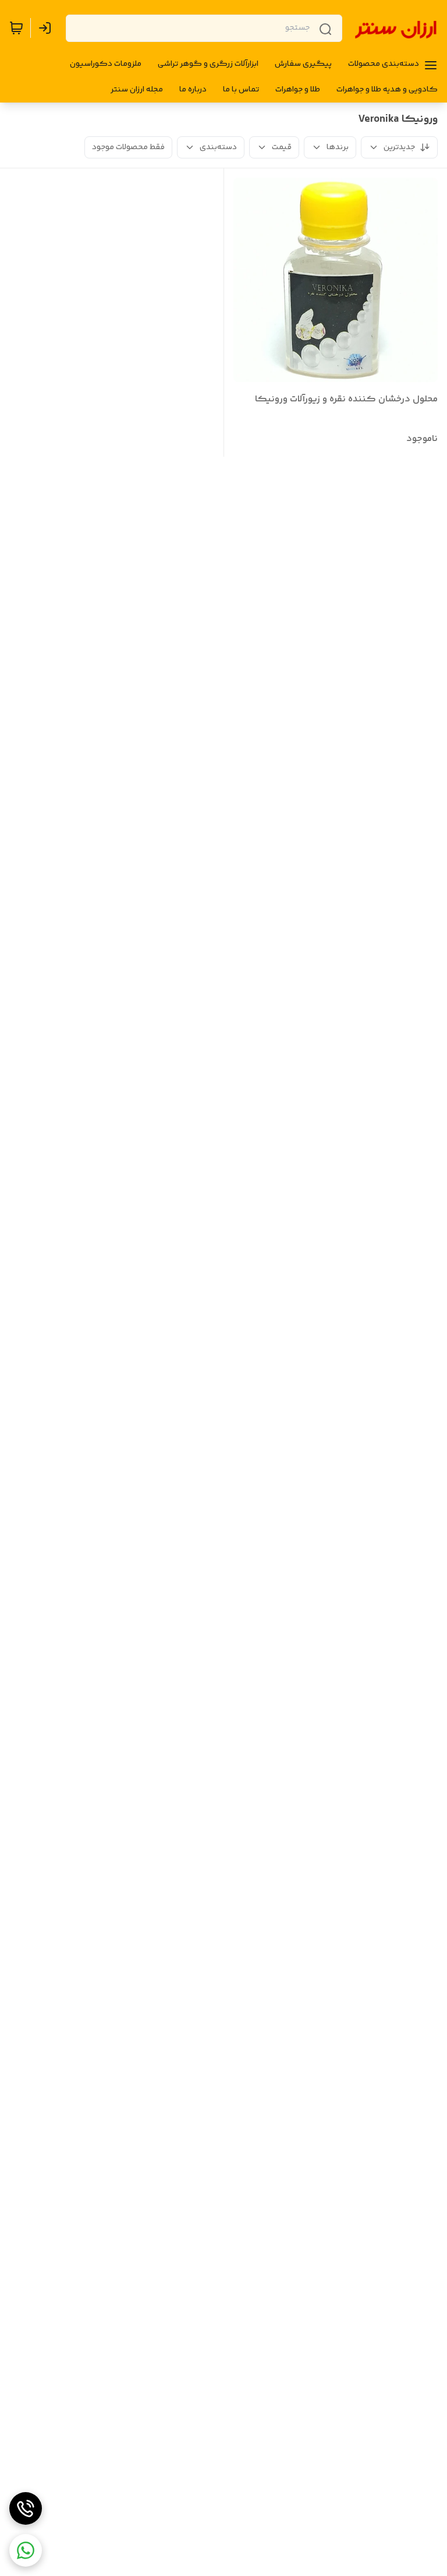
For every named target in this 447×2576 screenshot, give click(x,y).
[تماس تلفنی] (26, 2508)
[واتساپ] (26, 2550)
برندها (338, 147)
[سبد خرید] (16, 28)
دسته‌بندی (218, 147)
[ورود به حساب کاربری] (47, 28)
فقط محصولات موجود (128, 147)
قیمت (282, 147)
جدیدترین (399, 147)
